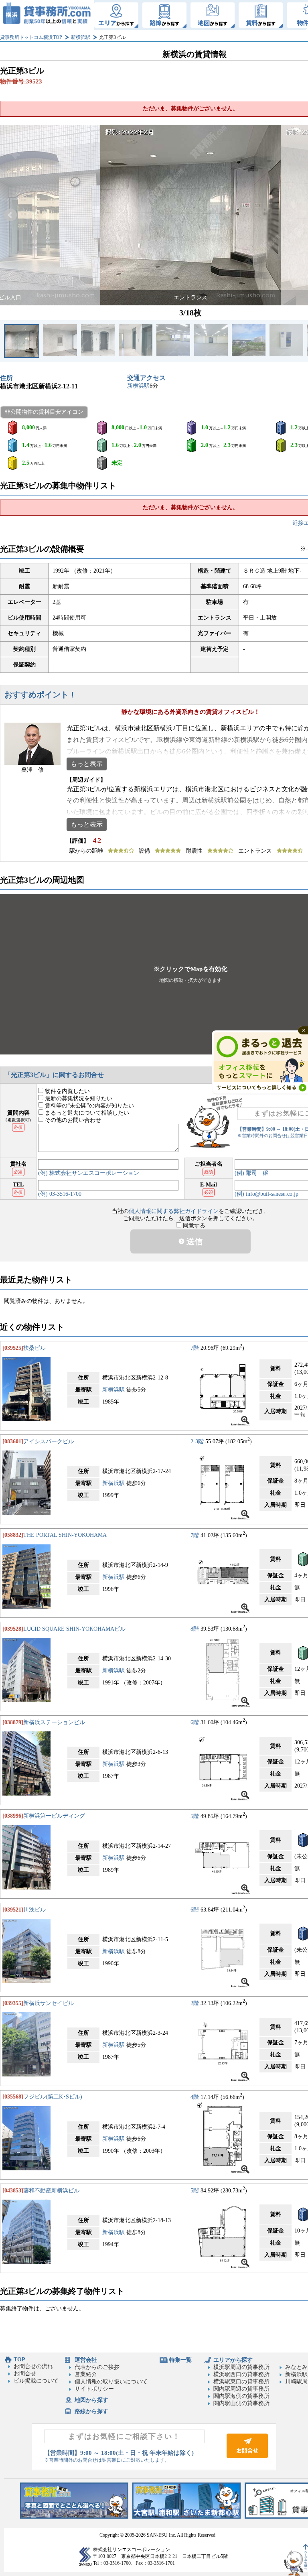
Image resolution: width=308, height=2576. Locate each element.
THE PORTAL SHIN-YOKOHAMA (65, 1535)
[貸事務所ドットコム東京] (74, 2517)
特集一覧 (180, 2360)
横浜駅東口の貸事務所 (241, 2382)
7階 (195, 1348)
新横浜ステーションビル (54, 1722)
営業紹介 (86, 2374)
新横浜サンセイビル (49, 2003)
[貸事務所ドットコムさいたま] (186, 2517)
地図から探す (91, 2400)
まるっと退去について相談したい (86, 1113)
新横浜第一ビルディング (54, 1816)
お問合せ (25, 2374)
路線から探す (91, 2411)
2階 (195, 2003)
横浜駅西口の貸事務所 (241, 2374)
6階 (195, 1722)
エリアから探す (233, 2360)
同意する (193, 1226)
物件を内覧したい (67, 1091)
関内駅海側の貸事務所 (241, 2396)
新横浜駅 (81, 37)
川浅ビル (34, 1910)
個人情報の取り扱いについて (111, 2382)
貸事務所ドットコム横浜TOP (31, 37)
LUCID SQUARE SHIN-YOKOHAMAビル (74, 1629)
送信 (194, 1241)
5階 (195, 1816)
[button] (10, 215)
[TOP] (47, 15)
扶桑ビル (34, 1348)
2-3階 (197, 1441)
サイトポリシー (94, 2389)
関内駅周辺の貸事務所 (241, 2389)
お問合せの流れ (33, 2366)
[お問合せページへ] (247, 2456)
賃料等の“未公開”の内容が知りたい (89, 1106)
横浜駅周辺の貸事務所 (241, 2367)
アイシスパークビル (49, 1441)
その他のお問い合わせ (72, 1120)
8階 (195, 1629)
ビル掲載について (36, 2381)
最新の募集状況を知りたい (78, 1098)
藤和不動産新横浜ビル (51, 2191)
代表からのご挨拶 (97, 2367)
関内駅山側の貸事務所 (241, 2403)
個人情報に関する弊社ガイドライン (174, 1211)
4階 (195, 2097)
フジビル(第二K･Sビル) (53, 2097)
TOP (19, 2360)
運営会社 (86, 2360)
